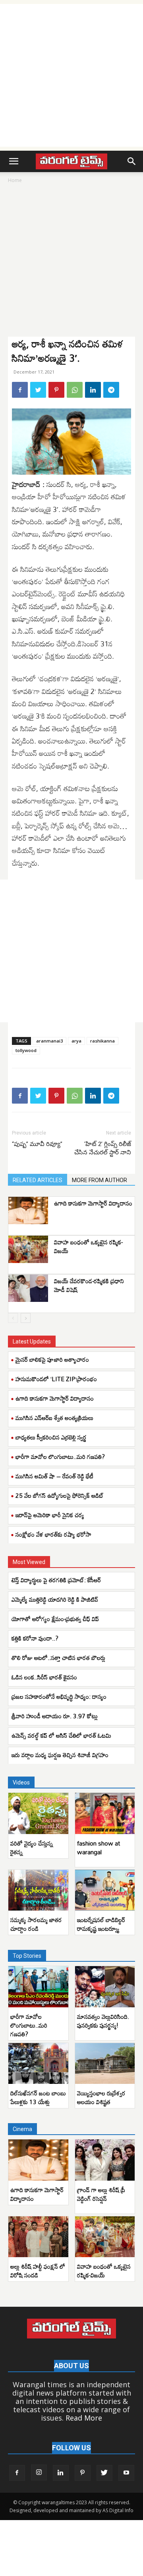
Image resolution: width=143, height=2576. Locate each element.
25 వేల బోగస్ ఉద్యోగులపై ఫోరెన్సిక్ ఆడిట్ (60, 1495)
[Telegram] (111, 390)
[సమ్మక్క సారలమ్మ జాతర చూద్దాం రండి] (38, 1890)
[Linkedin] (93, 390)
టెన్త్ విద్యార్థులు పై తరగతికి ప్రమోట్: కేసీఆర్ (56, 1580)
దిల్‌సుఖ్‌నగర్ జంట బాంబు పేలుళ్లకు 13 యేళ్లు (38, 2097)
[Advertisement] (71, 75)
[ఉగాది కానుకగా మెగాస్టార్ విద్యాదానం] (28, 1210)
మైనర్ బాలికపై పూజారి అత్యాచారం (52, 1359)
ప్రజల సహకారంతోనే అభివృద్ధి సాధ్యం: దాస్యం (59, 1696)
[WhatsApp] (75, 390)
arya (76, 1041)
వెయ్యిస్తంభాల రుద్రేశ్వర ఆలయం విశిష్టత (101, 2097)
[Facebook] (20, 390)
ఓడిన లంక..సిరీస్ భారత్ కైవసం (44, 1677)
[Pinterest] (56, 390)
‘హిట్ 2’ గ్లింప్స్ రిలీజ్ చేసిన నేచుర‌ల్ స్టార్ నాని (103, 1148)
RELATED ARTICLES (38, 1180)
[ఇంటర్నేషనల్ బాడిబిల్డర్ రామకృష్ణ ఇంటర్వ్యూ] (105, 1890)
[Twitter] (38, 390)
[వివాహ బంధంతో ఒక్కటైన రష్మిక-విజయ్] (28, 1249)
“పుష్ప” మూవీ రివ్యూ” (37, 1144)
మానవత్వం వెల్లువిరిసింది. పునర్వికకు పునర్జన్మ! (103, 2021)
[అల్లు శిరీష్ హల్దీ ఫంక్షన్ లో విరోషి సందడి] (38, 2237)
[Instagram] (39, 2472)
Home (15, 180)
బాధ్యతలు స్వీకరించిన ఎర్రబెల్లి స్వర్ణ (51, 1437)
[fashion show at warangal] (105, 1813)
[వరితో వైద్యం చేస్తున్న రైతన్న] (38, 1813)
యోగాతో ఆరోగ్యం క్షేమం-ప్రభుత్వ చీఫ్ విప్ (55, 1619)
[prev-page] (13, 1318)
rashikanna (102, 1041)
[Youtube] (126, 2473)
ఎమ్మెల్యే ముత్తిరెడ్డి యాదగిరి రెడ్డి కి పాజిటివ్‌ (55, 1599)
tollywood (26, 1050)
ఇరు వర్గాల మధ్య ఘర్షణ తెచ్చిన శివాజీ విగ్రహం (61, 1755)
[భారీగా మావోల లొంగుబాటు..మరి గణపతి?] (38, 1987)
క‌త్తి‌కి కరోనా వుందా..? (35, 1638)
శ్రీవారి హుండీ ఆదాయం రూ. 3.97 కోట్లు (55, 1716)
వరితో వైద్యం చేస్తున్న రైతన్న (32, 1848)
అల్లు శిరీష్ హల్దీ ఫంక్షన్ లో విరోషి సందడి (38, 2271)
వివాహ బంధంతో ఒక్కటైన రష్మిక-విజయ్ (88, 1246)
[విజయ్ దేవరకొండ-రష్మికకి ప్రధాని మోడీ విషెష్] (28, 1288)
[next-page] (26, 1318)
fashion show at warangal (99, 1848)
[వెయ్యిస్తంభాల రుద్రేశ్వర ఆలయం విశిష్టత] (105, 2064)
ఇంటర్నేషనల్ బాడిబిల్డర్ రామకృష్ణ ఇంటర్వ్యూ (101, 1924)
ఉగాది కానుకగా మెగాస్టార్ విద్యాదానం (93, 1203)
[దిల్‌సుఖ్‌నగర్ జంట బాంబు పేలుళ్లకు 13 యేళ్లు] (38, 2064)
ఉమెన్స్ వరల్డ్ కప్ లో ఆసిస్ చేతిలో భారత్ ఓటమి (61, 1735)
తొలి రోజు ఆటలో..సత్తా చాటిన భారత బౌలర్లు (58, 1658)
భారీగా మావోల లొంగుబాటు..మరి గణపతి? (60, 1457)
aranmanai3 (49, 1041)
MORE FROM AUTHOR (100, 1180)
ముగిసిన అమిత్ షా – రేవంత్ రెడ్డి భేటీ (54, 1476)
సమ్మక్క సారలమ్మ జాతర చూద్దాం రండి (36, 1924)
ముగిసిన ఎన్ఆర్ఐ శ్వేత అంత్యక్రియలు (54, 1418)
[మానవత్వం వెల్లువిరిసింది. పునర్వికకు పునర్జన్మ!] (105, 1987)
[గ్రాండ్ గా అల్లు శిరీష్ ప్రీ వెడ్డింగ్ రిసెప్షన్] (105, 2160)
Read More (84, 2418)
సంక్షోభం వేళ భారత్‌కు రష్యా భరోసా (53, 1534)
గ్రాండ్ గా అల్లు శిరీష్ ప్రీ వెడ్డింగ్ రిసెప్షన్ (101, 2194)
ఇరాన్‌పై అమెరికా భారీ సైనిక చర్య (50, 1515)
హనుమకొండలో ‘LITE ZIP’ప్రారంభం (56, 1379)
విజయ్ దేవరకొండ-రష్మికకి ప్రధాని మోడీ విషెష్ (89, 1285)
